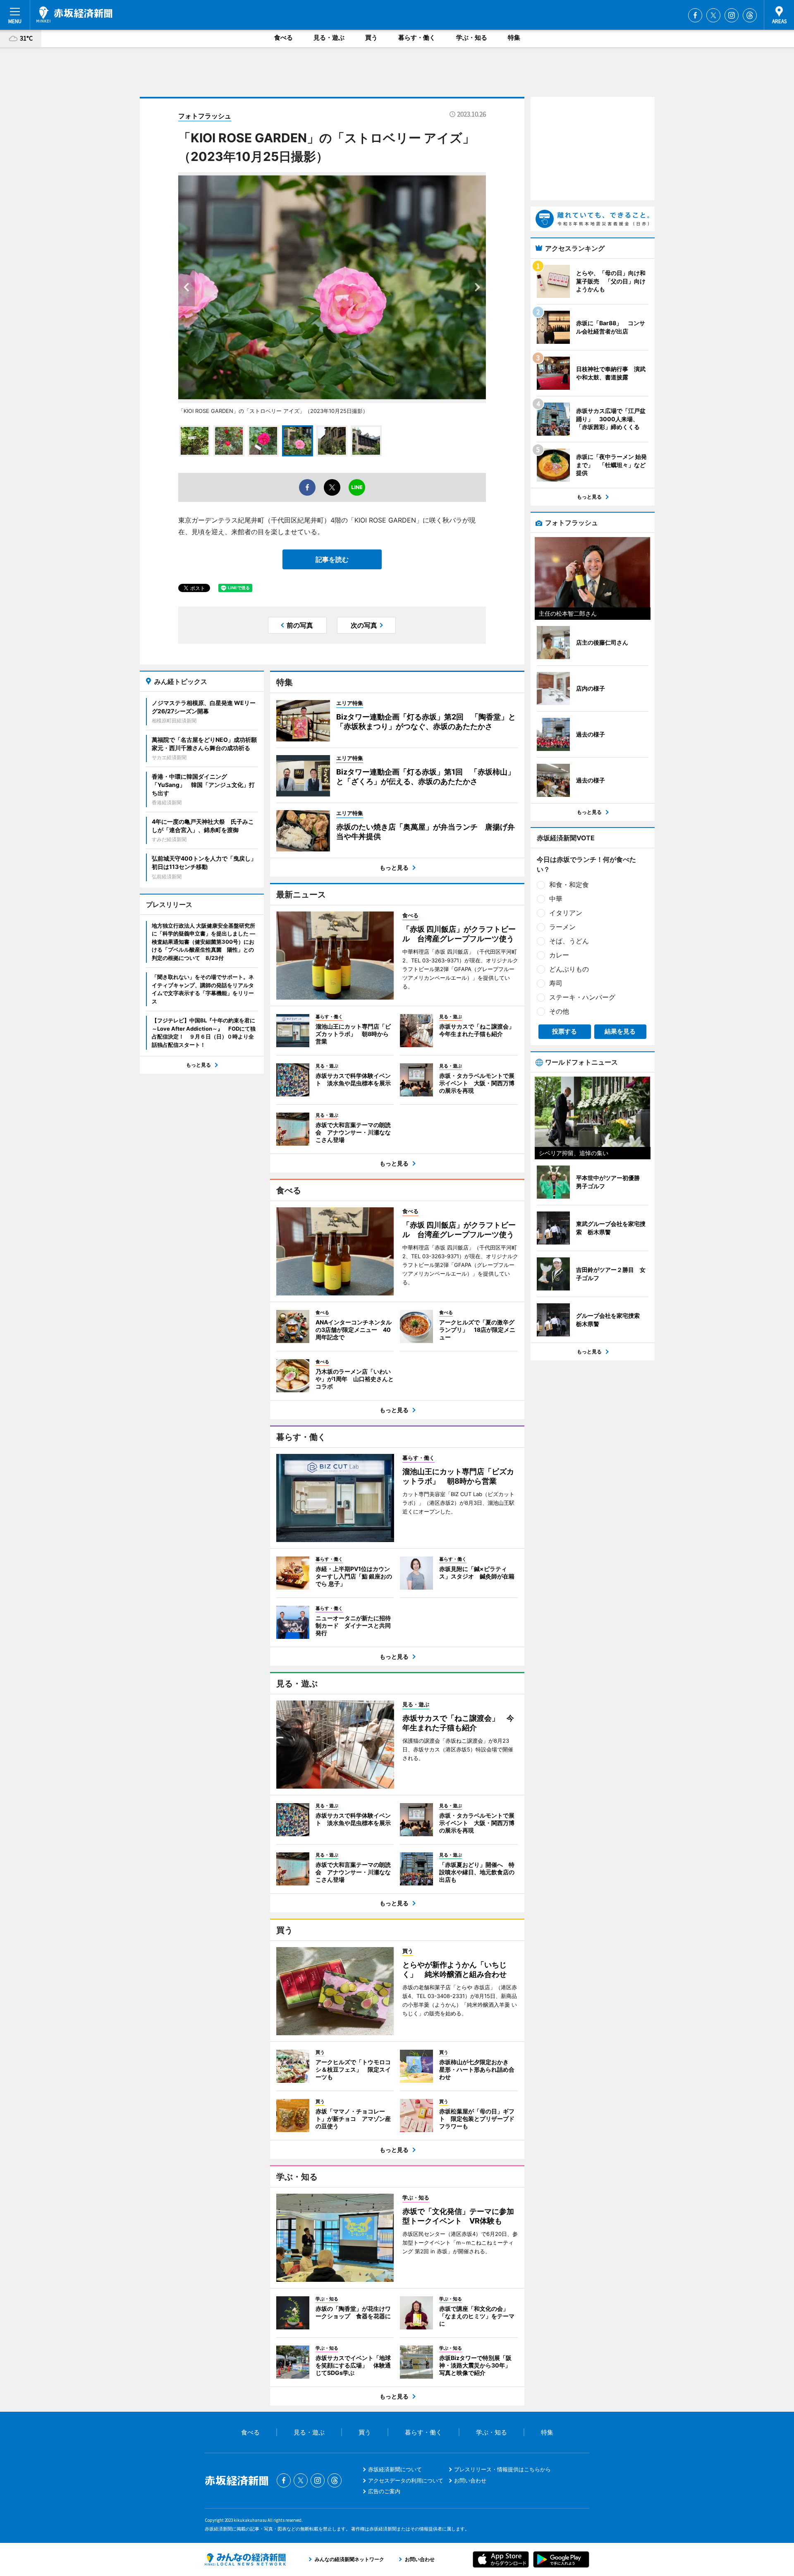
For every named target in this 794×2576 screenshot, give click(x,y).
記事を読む (332, 559)
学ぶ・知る (472, 37)
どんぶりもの (569, 969)
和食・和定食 (569, 885)
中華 (556, 899)
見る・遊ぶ (329, 37)
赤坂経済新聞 (74, 14)
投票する (564, 1031)
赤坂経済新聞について (395, 2469)
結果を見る (620, 1031)
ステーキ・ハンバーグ (582, 997)
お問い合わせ (470, 2480)
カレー (559, 955)
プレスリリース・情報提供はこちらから (502, 2469)
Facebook (695, 15)
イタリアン (566, 913)
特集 (514, 37)
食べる (283, 37)
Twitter (713, 15)
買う (371, 37)
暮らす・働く (417, 37)
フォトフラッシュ (205, 116)
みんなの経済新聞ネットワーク (245, 2559)
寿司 (556, 983)
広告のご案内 (384, 2491)
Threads (750, 15)
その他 (559, 1011)
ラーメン (562, 927)
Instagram (732, 15)
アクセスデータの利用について (406, 2480)
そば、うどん (569, 941)
